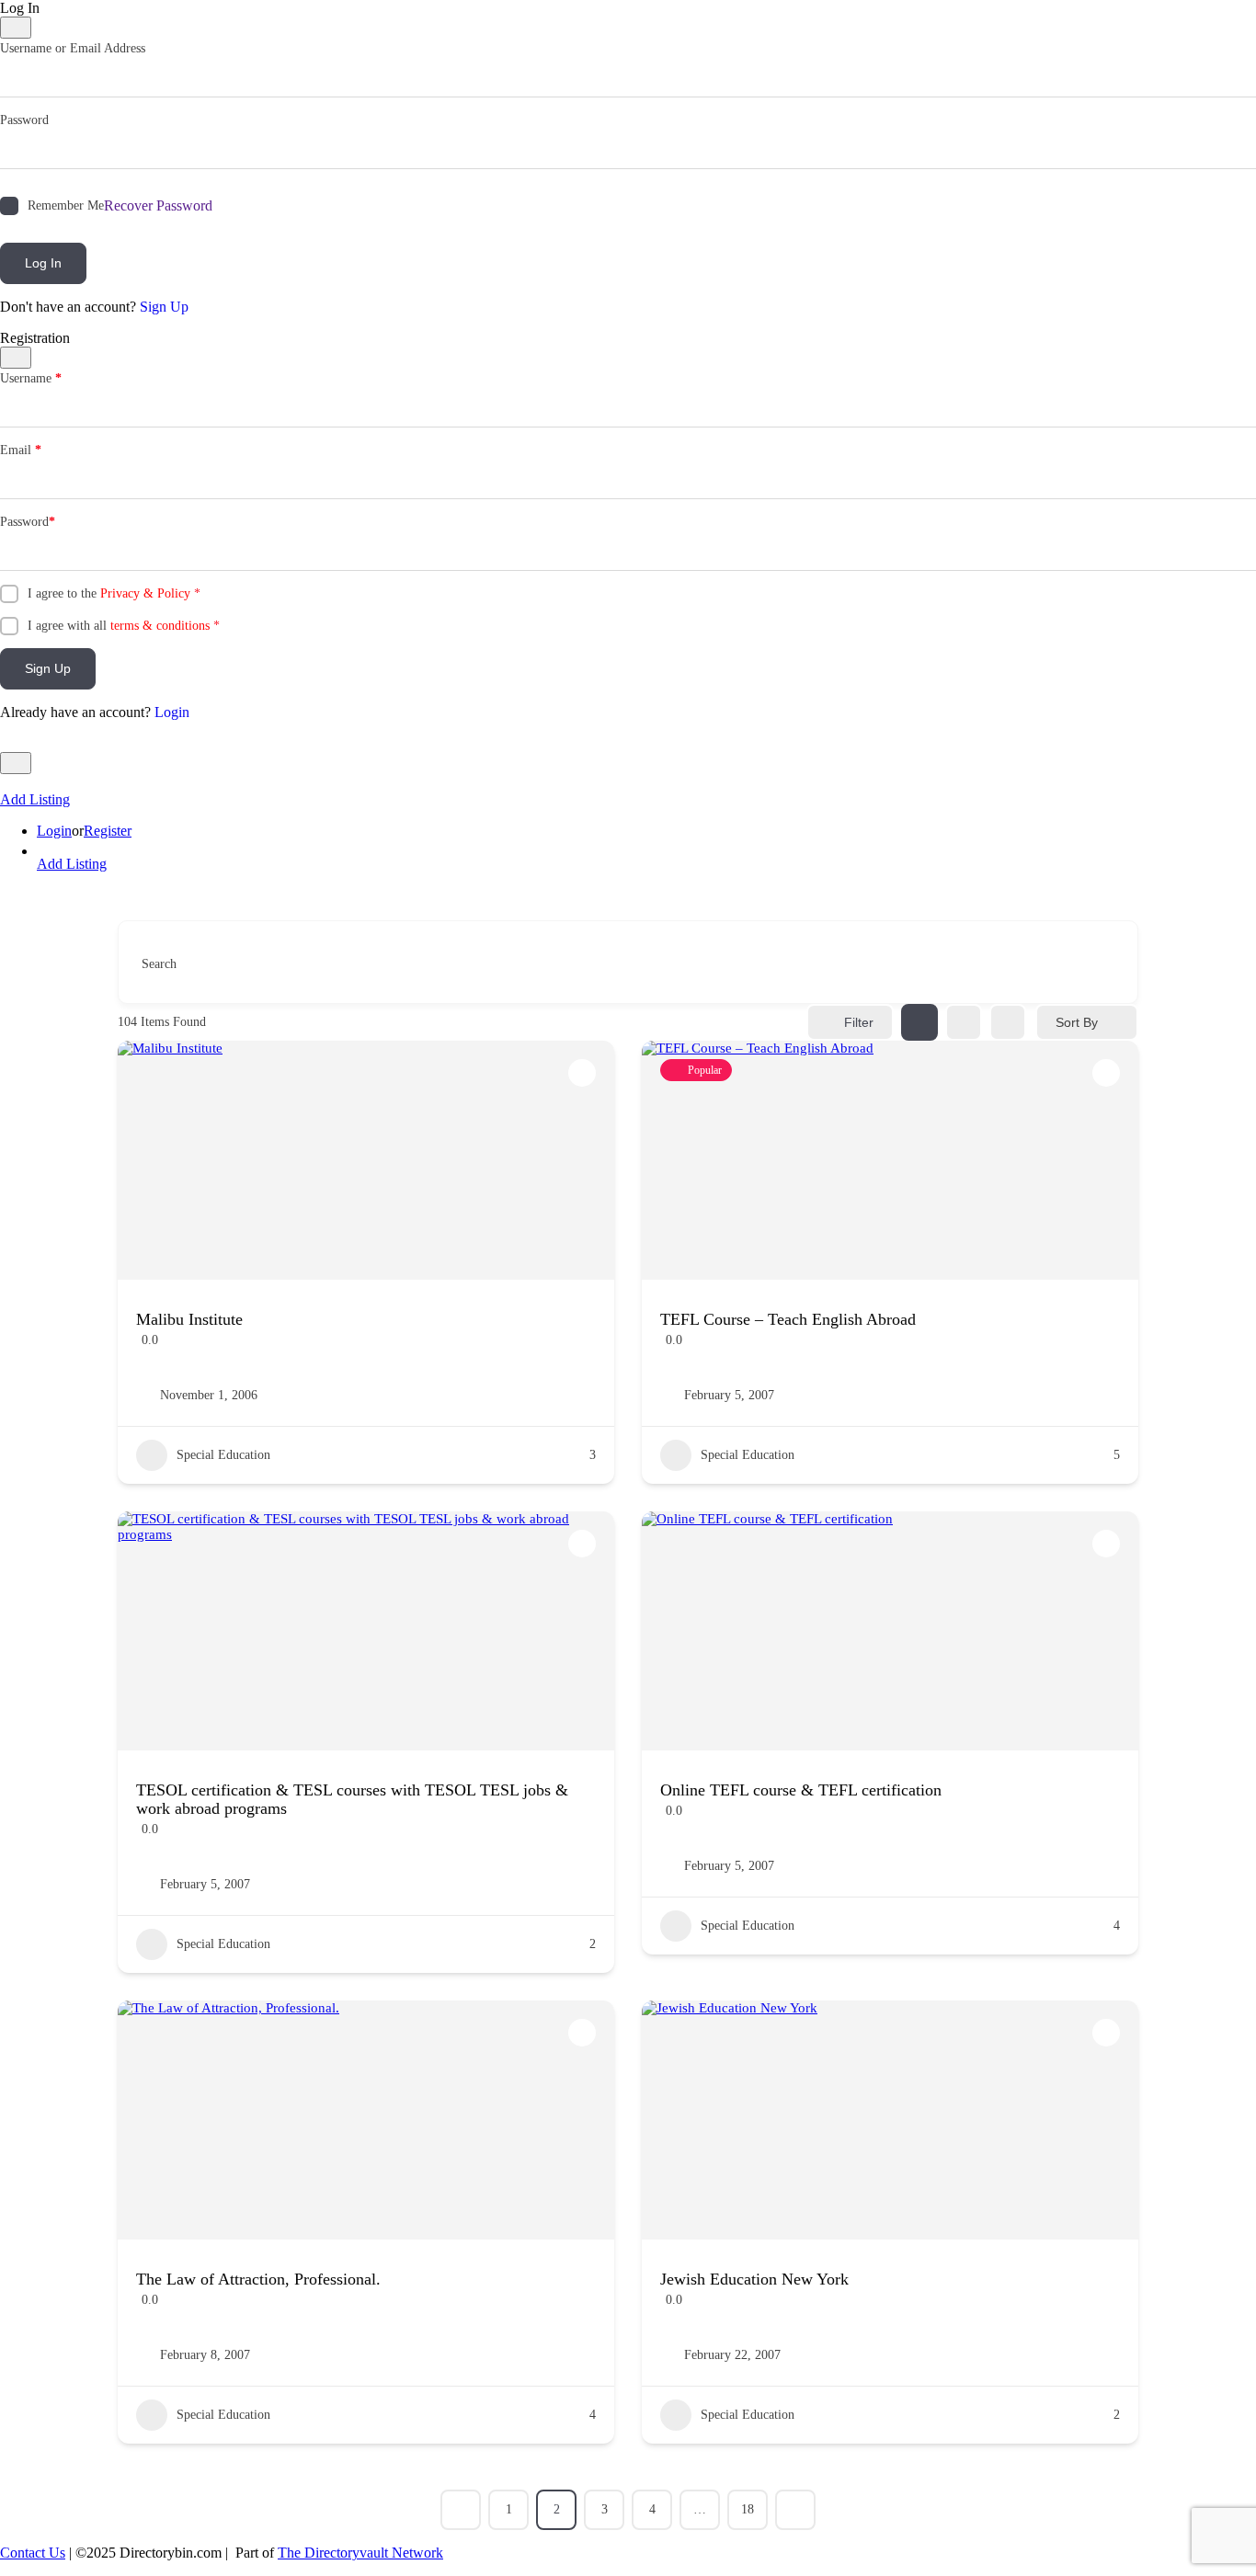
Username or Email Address (73, 48)
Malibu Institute (189, 1319)
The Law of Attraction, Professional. (258, 2279)
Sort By (1077, 1022)
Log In (43, 263)
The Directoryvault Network (360, 2553)
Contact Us (33, 2553)
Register (108, 831)
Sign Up (164, 307)
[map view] (1008, 1022)
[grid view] (919, 1022)
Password (24, 120)
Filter (859, 1022)
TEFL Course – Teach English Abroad (788, 1319)
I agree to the (114, 593)
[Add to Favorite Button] (582, 1073)
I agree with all (124, 626)
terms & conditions (160, 626)
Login (172, 712)
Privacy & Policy (145, 593)
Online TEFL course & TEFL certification (801, 1790)
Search (159, 964)
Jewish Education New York (754, 2279)
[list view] (964, 1022)
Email (21, 450)
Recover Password (158, 205)
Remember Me (66, 205)
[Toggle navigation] (16, 763)
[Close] (16, 28)
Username (31, 378)
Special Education (223, 1455)
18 (748, 2509)
